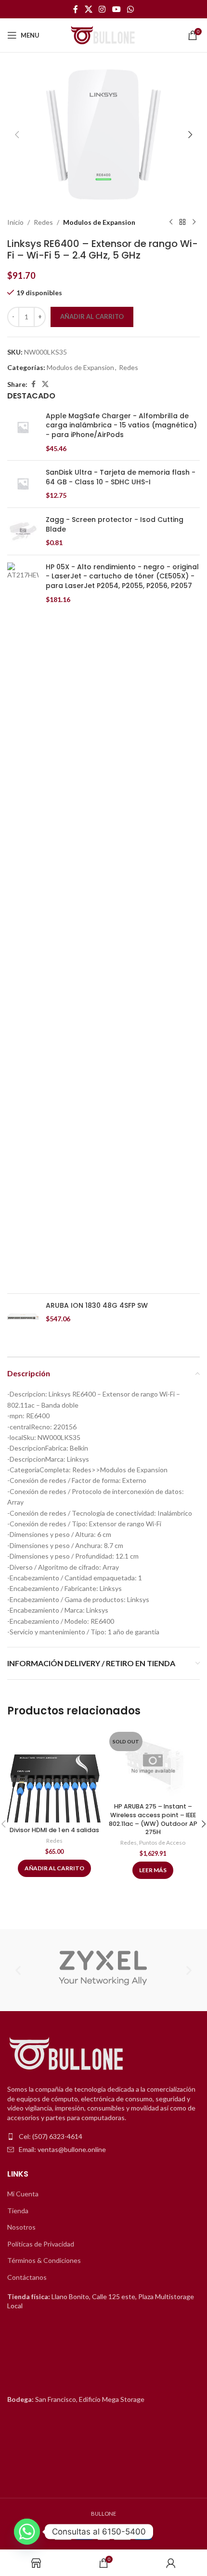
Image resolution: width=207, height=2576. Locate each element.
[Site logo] (103, 34)
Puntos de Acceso (162, 1843)
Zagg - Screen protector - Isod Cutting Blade (115, 525)
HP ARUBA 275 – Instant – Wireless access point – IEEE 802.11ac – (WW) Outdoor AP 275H (153, 1819)
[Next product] (194, 222)
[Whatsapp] (27, 2532)
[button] (17, 135)
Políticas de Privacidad (41, 2244)
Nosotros (21, 2227)
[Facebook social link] (76, 9)
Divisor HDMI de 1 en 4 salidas (54, 1830)
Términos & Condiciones (44, 2260)
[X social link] (88, 9)
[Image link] (67, 2054)
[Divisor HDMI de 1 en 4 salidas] (54, 1775)
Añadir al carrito (92, 316)
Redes (43, 222)
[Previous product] (171, 222)
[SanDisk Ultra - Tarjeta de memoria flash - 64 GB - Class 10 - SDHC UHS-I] (23, 484)
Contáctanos (27, 2277)
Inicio (15, 222)
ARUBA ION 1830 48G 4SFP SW (97, 1306)
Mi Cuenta (23, 2194)
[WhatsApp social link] (130, 9)
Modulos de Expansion (99, 222)
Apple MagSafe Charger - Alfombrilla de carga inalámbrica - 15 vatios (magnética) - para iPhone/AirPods (121, 425)
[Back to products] (182, 222)
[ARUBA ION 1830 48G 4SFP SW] (23, 1317)
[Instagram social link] (102, 9)
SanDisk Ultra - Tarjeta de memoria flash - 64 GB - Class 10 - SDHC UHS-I (121, 477)
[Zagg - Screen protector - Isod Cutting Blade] (23, 531)
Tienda (18, 2211)
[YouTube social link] (116, 9)
